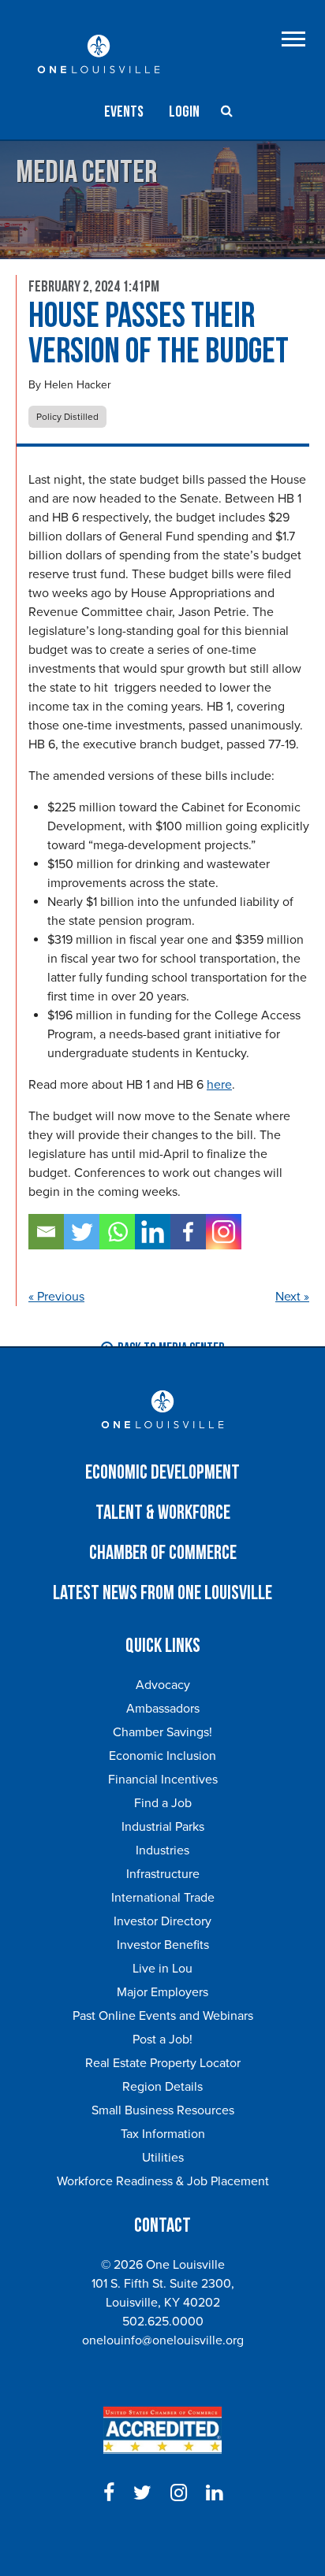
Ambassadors (163, 1709)
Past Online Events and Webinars (163, 2016)
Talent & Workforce (163, 1513)
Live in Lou (162, 1969)
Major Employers (162, 1992)
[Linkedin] (153, 1232)
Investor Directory (162, 1921)
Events (124, 112)
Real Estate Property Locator (163, 2063)
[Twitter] (82, 1232)
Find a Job (163, 1803)
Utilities (163, 2158)
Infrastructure (163, 1874)
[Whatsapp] (117, 1232)
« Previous (56, 1297)
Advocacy (163, 1685)
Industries (162, 1850)
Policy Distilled (67, 417)
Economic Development (162, 1473)
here (219, 1085)
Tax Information (163, 2134)
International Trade (163, 1898)
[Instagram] (224, 1232)
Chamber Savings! (162, 1732)
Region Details (162, 2087)
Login (184, 112)
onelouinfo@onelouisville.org (163, 2340)
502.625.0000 (163, 2322)
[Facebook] (188, 1232)
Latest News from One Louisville (162, 1593)
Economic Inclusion (162, 1756)
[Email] (46, 1232)
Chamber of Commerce (163, 1553)
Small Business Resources (163, 2110)
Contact (162, 2226)
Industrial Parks (163, 1827)
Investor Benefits (163, 1945)
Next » (292, 1297)
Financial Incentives (163, 1780)
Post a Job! (162, 2040)
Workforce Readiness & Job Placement (163, 2181)
